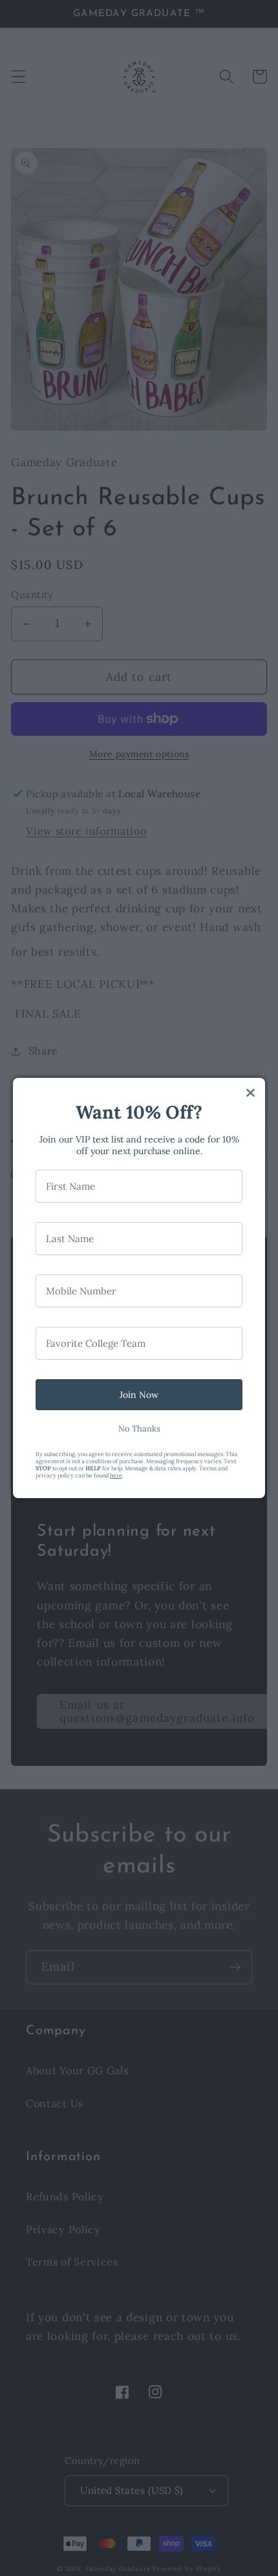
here (116, 1475)
